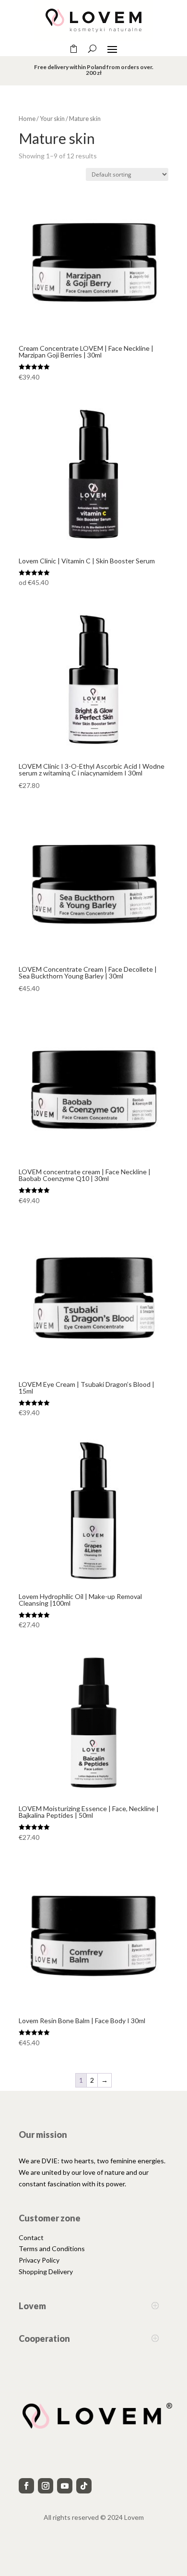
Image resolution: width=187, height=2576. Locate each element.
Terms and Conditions (52, 2248)
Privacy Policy (39, 2260)
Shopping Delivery (46, 2272)
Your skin (52, 119)
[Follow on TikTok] (84, 2486)
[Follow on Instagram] (46, 2486)
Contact (31, 2237)
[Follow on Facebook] (26, 2486)
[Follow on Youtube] (65, 2486)
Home (27, 119)
